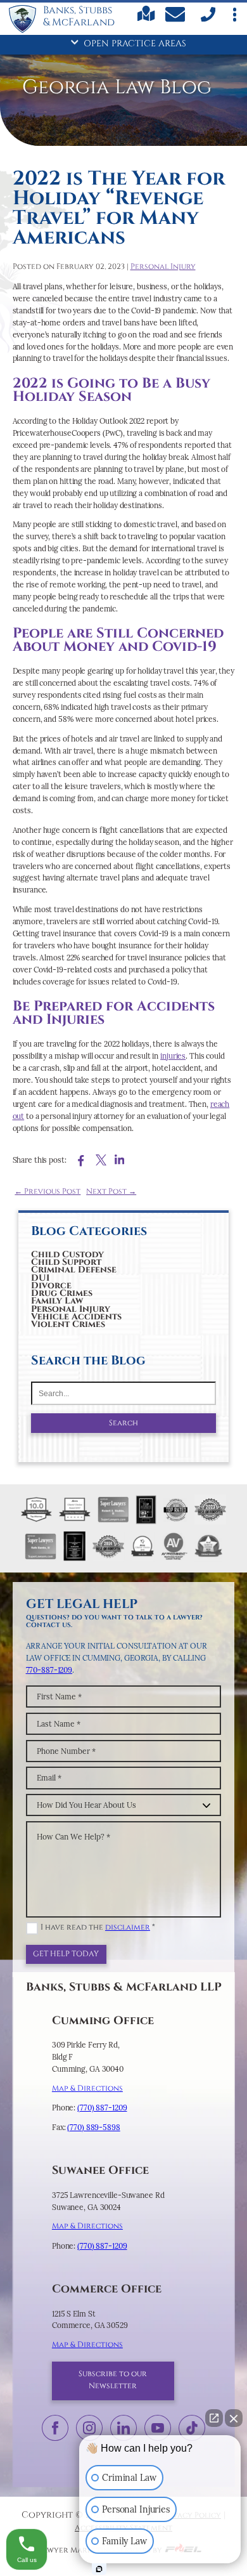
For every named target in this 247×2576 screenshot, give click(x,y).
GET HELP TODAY (66, 1954)
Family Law (57, 1301)
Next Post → (111, 1192)
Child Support (66, 1263)
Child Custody (67, 1254)
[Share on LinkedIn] (119, 1160)
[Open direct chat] (214, 2418)
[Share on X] (101, 1160)
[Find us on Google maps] (146, 19)
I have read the (98, 1927)
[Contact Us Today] (177, 16)
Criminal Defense (74, 1270)
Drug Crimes (62, 1294)
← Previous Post (47, 1192)
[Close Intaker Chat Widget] (234, 2418)
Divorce (51, 1285)
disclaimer (128, 1927)
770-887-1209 (49, 1670)
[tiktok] (192, 2428)
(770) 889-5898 (93, 2127)
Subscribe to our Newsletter (113, 2380)
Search (123, 1423)
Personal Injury (71, 1309)
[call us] (207, 20)
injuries (173, 1056)
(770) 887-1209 (102, 2108)
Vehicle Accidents (76, 1317)
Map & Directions (87, 2089)
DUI (40, 1278)
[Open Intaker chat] (99, 2569)
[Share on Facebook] (81, 1161)
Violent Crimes (68, 1325)
